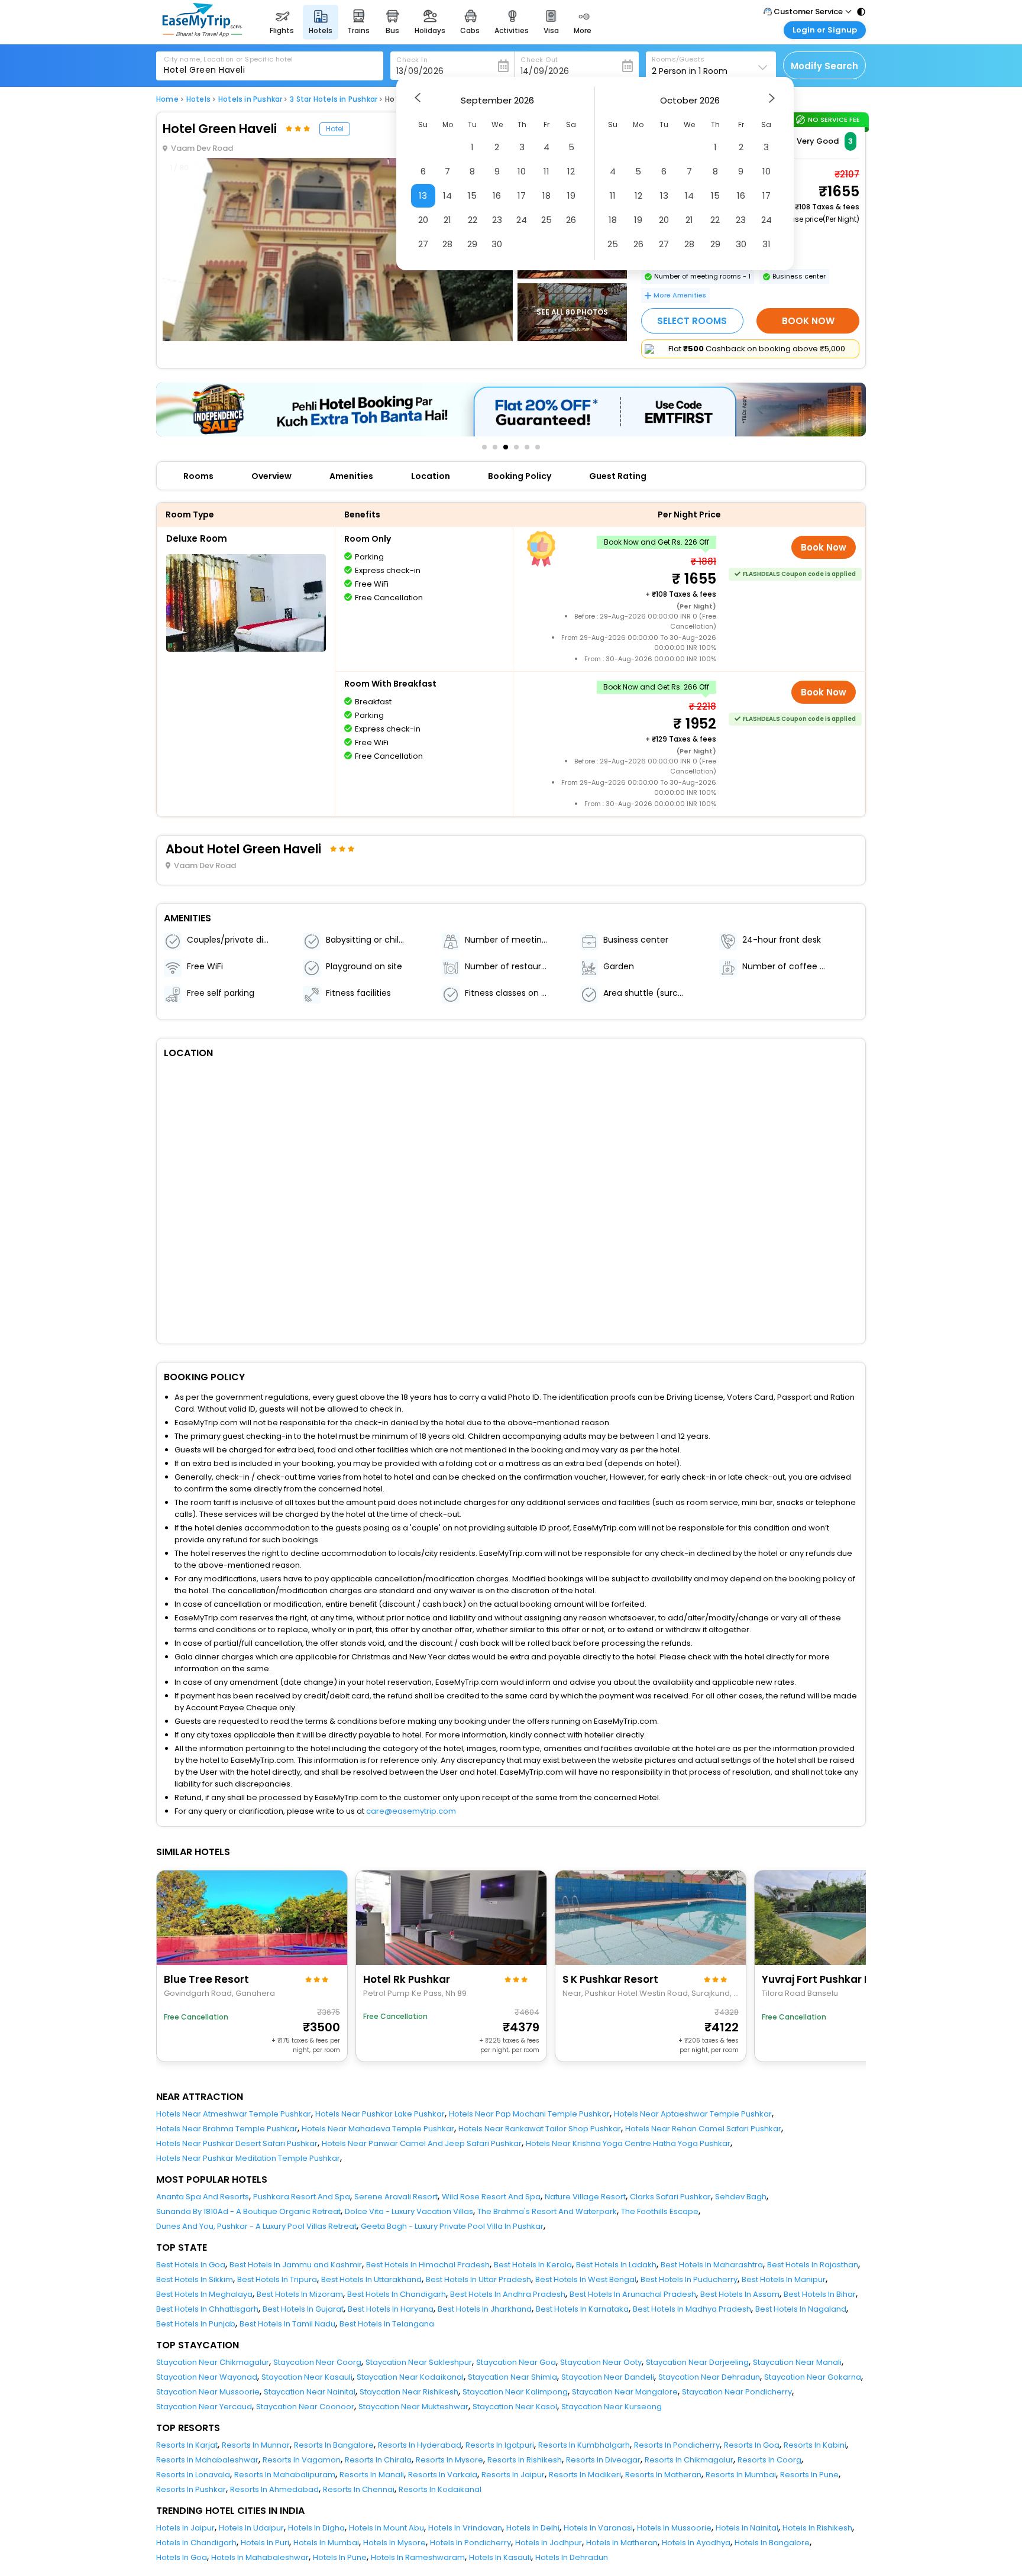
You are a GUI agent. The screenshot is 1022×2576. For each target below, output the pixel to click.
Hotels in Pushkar (250, 99)
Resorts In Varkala (443, 2475)
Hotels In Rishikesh (817, 2528)
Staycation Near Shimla (512, 2377)
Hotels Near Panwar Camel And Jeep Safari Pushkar (422, 2143)
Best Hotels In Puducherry (689, 2279)
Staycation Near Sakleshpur (419, 2362)
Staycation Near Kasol (515, 2407)
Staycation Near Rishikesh (409, 2392)
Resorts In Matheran (663, 2475)
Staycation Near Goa (516, 2362)
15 (472, 195)
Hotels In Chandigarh (196, 2543)
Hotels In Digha (316, 2528)
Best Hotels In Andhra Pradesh (508, 2294)
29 (472, 244)
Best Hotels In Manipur (784, 2279)
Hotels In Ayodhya (696, 2543)
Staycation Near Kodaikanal (410, 2377)
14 (447, 195)
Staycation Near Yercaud (204, 2407)
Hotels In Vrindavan (465, 2528)
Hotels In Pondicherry (470, 2543)
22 (473, 220)
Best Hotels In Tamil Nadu (287, 2324)
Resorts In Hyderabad (420, 2445)
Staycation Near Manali (797, 2362)
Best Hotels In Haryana (391, 2309)
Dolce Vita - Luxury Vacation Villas (409, 2211)
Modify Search (824, 66)
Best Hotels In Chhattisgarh (207, 2309)
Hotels (198, 99)
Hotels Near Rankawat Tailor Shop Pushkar (540, 2129)
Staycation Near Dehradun (709, 2377)
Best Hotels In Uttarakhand (371, 2279)
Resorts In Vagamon (302, 2460)
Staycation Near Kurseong (612, 2407)
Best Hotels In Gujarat (303, 2309)
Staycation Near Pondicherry (737, 2392)
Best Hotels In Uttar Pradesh (478, 2279)
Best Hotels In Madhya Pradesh (692, 2309)
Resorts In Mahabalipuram (285, 2475)
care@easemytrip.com (411, 1811)
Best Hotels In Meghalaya (204, 2294)
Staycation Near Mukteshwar (413, 2407)
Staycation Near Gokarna (813, 2377)
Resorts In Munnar (256, 2445)
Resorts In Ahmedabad (274, 2489)
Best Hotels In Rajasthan (813, 2265)
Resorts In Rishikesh (525, 2460)
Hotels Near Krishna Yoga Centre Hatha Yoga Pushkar (628, 2143)
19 (571, 195)
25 (546, 220)
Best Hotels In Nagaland (801, 2309)
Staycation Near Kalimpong (515, 2392)
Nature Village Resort (585, 2197)
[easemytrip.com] (202, 34)
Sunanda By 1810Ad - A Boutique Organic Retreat (248, 2211)
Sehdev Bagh (741, 2197)
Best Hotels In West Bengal (586, 2279)
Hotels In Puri (265, 2543)
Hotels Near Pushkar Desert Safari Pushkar (237, 2143)
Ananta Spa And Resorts (203, 2197)
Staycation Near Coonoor (305, 2407)
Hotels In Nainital (747, 2528)
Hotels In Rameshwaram (418, 2557)
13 (423, 195)
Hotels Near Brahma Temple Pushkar (227, 2129)
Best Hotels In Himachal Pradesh (428, 2265)
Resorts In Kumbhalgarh (584, 2445)
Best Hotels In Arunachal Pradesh (633, 2294)
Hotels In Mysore (394, 2543)
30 (497, 244)
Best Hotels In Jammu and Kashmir (296, 2265)
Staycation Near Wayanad (207, 2377)
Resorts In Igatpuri (500, 2445)
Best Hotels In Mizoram (300, 2294)
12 (571, 171)
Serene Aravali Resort (396, 2197)
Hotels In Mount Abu (387, 2528)
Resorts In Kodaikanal (440, 2489)
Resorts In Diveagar (603, 2460)
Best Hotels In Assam (740, 2294)
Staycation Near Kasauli (307, 2377)
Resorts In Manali (372, 2475)
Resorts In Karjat (187, 2445)
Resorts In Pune (809, 2475)
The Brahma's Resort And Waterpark (547, 2211)
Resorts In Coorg (769, 2460)
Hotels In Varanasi (598, 2528)
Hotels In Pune (340, 2557)
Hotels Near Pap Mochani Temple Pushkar (529, 2114)
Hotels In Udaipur (251, 2528)
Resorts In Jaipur (513, 2475)
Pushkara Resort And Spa (302, 2197)
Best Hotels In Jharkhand (485, 2309)
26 (571, 220)
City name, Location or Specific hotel (229, 59)
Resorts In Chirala (378, 2460)
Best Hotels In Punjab (196, 2324)
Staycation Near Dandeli (608, 2377)
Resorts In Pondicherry (677, 2445)
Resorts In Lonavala (193, 2475)
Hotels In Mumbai (326, 2543)
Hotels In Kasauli (500, 2557)
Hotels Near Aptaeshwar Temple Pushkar (693, 2114)
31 (767, 244)
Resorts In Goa (752, 2445)
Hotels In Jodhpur (549, 2543)
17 (522, 195)
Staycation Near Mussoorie (208, 2392)
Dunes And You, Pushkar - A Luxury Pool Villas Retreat (256, 2226)
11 (546, 171)
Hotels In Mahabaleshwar (260, 2557)
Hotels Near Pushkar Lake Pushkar (380, 2114)
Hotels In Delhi (533, 2528)
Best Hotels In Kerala (533, 2265)
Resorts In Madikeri (585, 2475)
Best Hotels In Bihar (820, 2294)
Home (167, 99)
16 (497, 195)
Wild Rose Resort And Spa (491, 2197)
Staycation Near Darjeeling (697, 2362)
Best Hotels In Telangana (387, 2324)
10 (522, 171)
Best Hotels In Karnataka (582, 2309)
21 (447, 220)
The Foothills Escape (660, 2211)
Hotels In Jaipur (185, 2528)
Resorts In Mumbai (741, 2475)
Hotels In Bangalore (772, 2543)
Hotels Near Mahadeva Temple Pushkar (378, 2129)
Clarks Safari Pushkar (670, 2197)
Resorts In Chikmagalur (689, 2460)
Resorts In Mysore (449, 2460)
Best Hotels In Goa (191, 2265)
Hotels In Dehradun (572, 2557)
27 (423, 244)
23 (497, 220)
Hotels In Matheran (622, 2543)
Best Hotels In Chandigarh (397, 2294)
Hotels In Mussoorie (674, 2528)
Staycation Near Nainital (310, 2392)
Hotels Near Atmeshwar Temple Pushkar (234, 2114)
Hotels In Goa (182, 2557)
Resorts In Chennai (359, 2489)
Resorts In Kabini (815, 2445)
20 (423, 220)
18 (546, 195)
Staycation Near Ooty (601, 2362)
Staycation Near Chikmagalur (213, 2362)
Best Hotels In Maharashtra (712, 2265)
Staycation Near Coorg (317, 2362)
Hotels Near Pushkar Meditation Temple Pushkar (248, 2158)
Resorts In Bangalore (334, 2445)
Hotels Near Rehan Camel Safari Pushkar (703, 2129)
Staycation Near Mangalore (625, 2392)
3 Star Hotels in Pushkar (334, 99)
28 (447, 244)
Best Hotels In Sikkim (195, 2279)
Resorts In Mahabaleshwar (207, 2460)
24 (522, 220)
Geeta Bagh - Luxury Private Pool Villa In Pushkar (452, 2226)
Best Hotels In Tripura (277, 2279)
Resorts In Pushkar (191, 2489)
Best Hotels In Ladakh (616, 2265)
